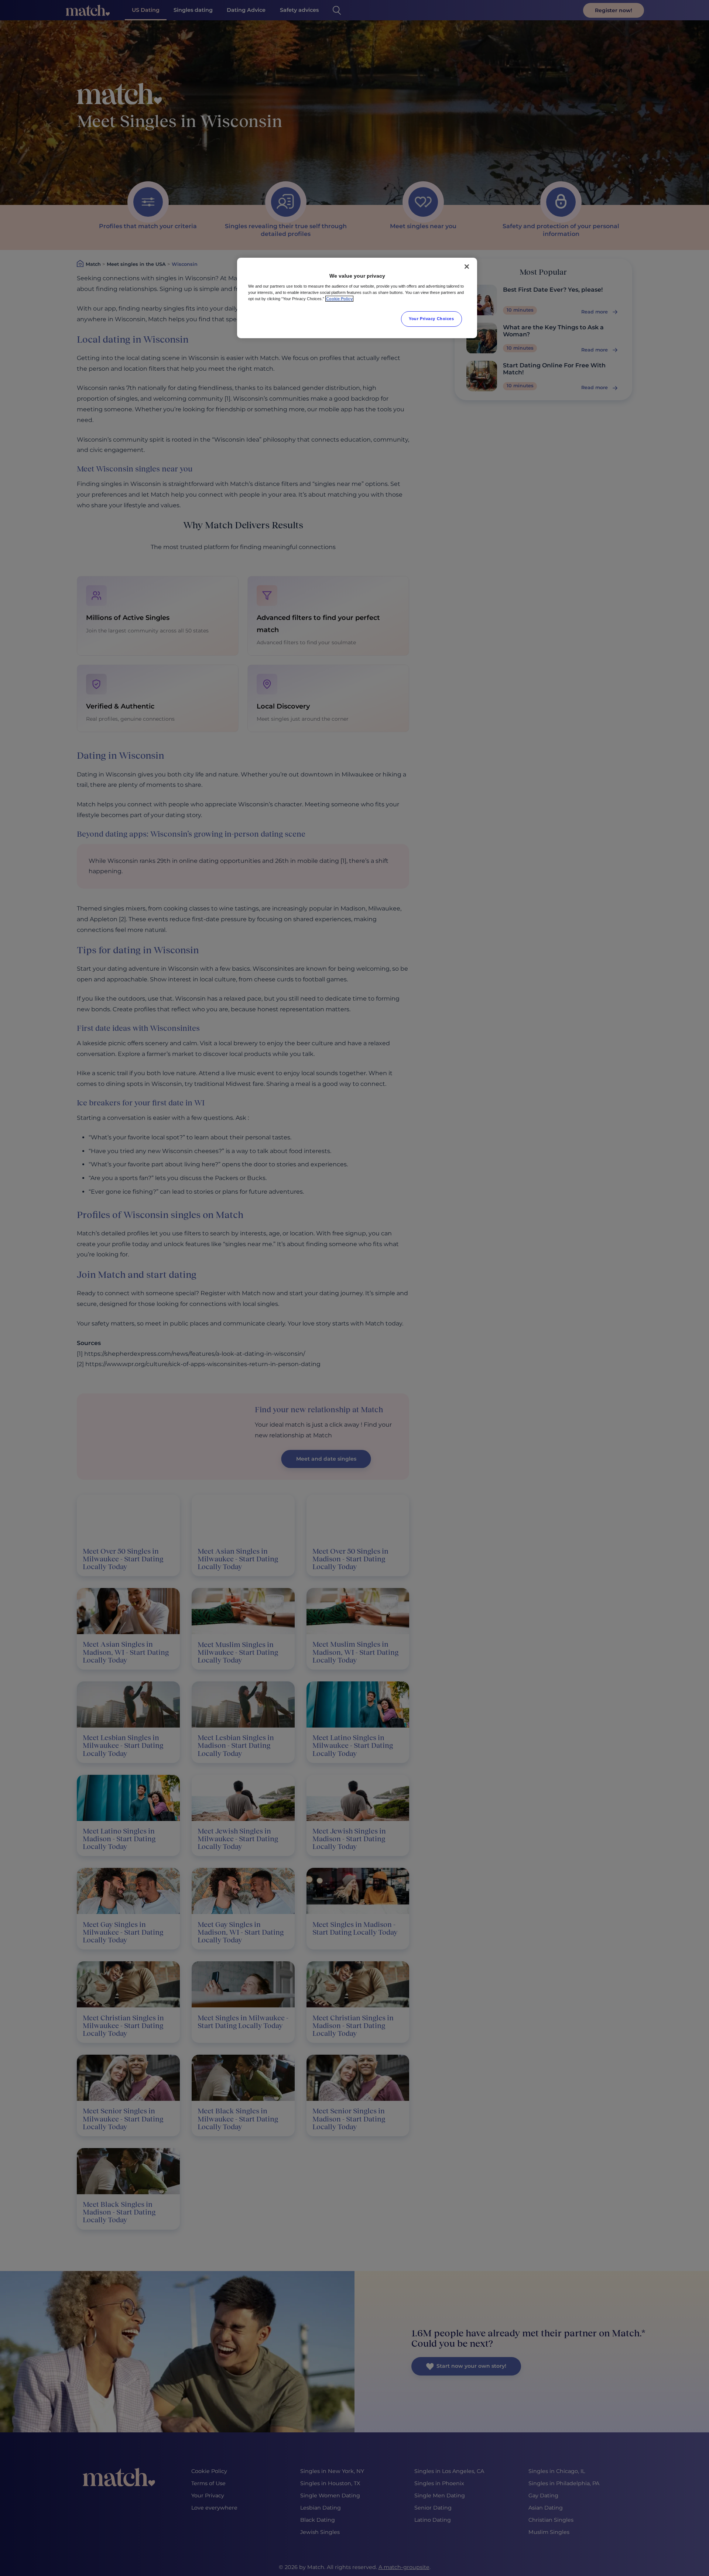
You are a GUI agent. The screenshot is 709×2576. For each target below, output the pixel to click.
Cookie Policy (339, 299)
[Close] (467, 267)
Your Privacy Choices (431, 319)
